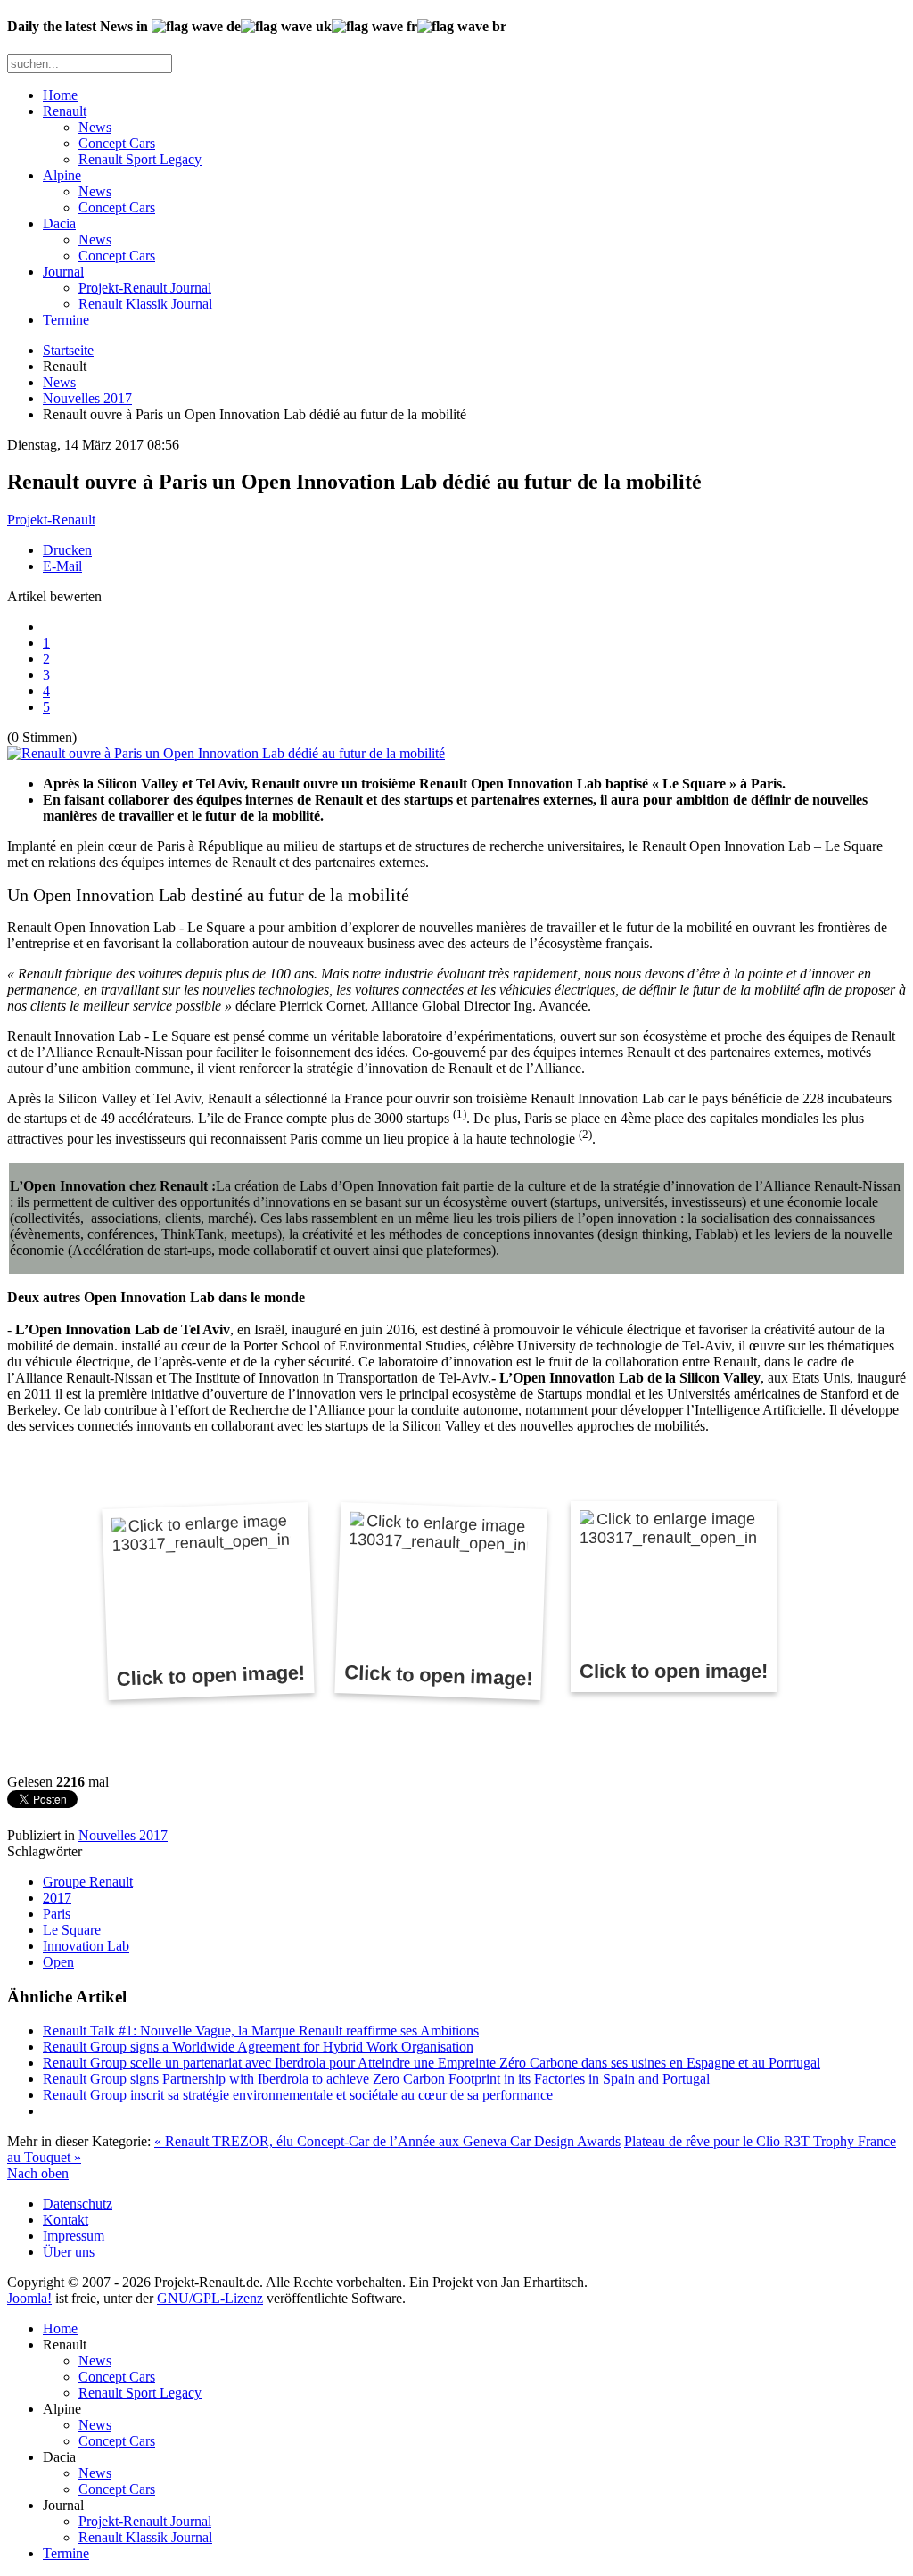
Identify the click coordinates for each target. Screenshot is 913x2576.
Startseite (68, 350)
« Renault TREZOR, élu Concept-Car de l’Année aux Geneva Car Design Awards (387, 2141)
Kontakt (66, 2220)
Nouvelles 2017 (87, 398)
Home (60, 95)
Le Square (72, 1930)
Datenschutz (78, 2204)
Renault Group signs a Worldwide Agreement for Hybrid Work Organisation (258, 2047)
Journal (63, 272)
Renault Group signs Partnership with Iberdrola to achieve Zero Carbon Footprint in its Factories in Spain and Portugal (376, 2079)
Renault (65, 111)
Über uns (69, 2252)
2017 (57, 1898)
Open (58, 1962)
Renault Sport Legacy (140, 159)
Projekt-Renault (51, 520)
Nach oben (38, 2173)
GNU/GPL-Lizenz (210, 2298)
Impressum (74, 2236)
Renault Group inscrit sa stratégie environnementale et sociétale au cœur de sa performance (298, 2095)
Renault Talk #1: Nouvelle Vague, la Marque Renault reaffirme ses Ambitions (261, 2031)
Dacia (59, 223)
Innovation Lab (86, 1946)
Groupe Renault (88, 1882)
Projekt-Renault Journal (145, 288)
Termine (66, 320)
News (95, 127)
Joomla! (29, 2298)
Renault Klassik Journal (145, 304)
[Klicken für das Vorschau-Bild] (226, 753)
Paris (57, 1914)
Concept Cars (117, 143)
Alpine (62, 175)
